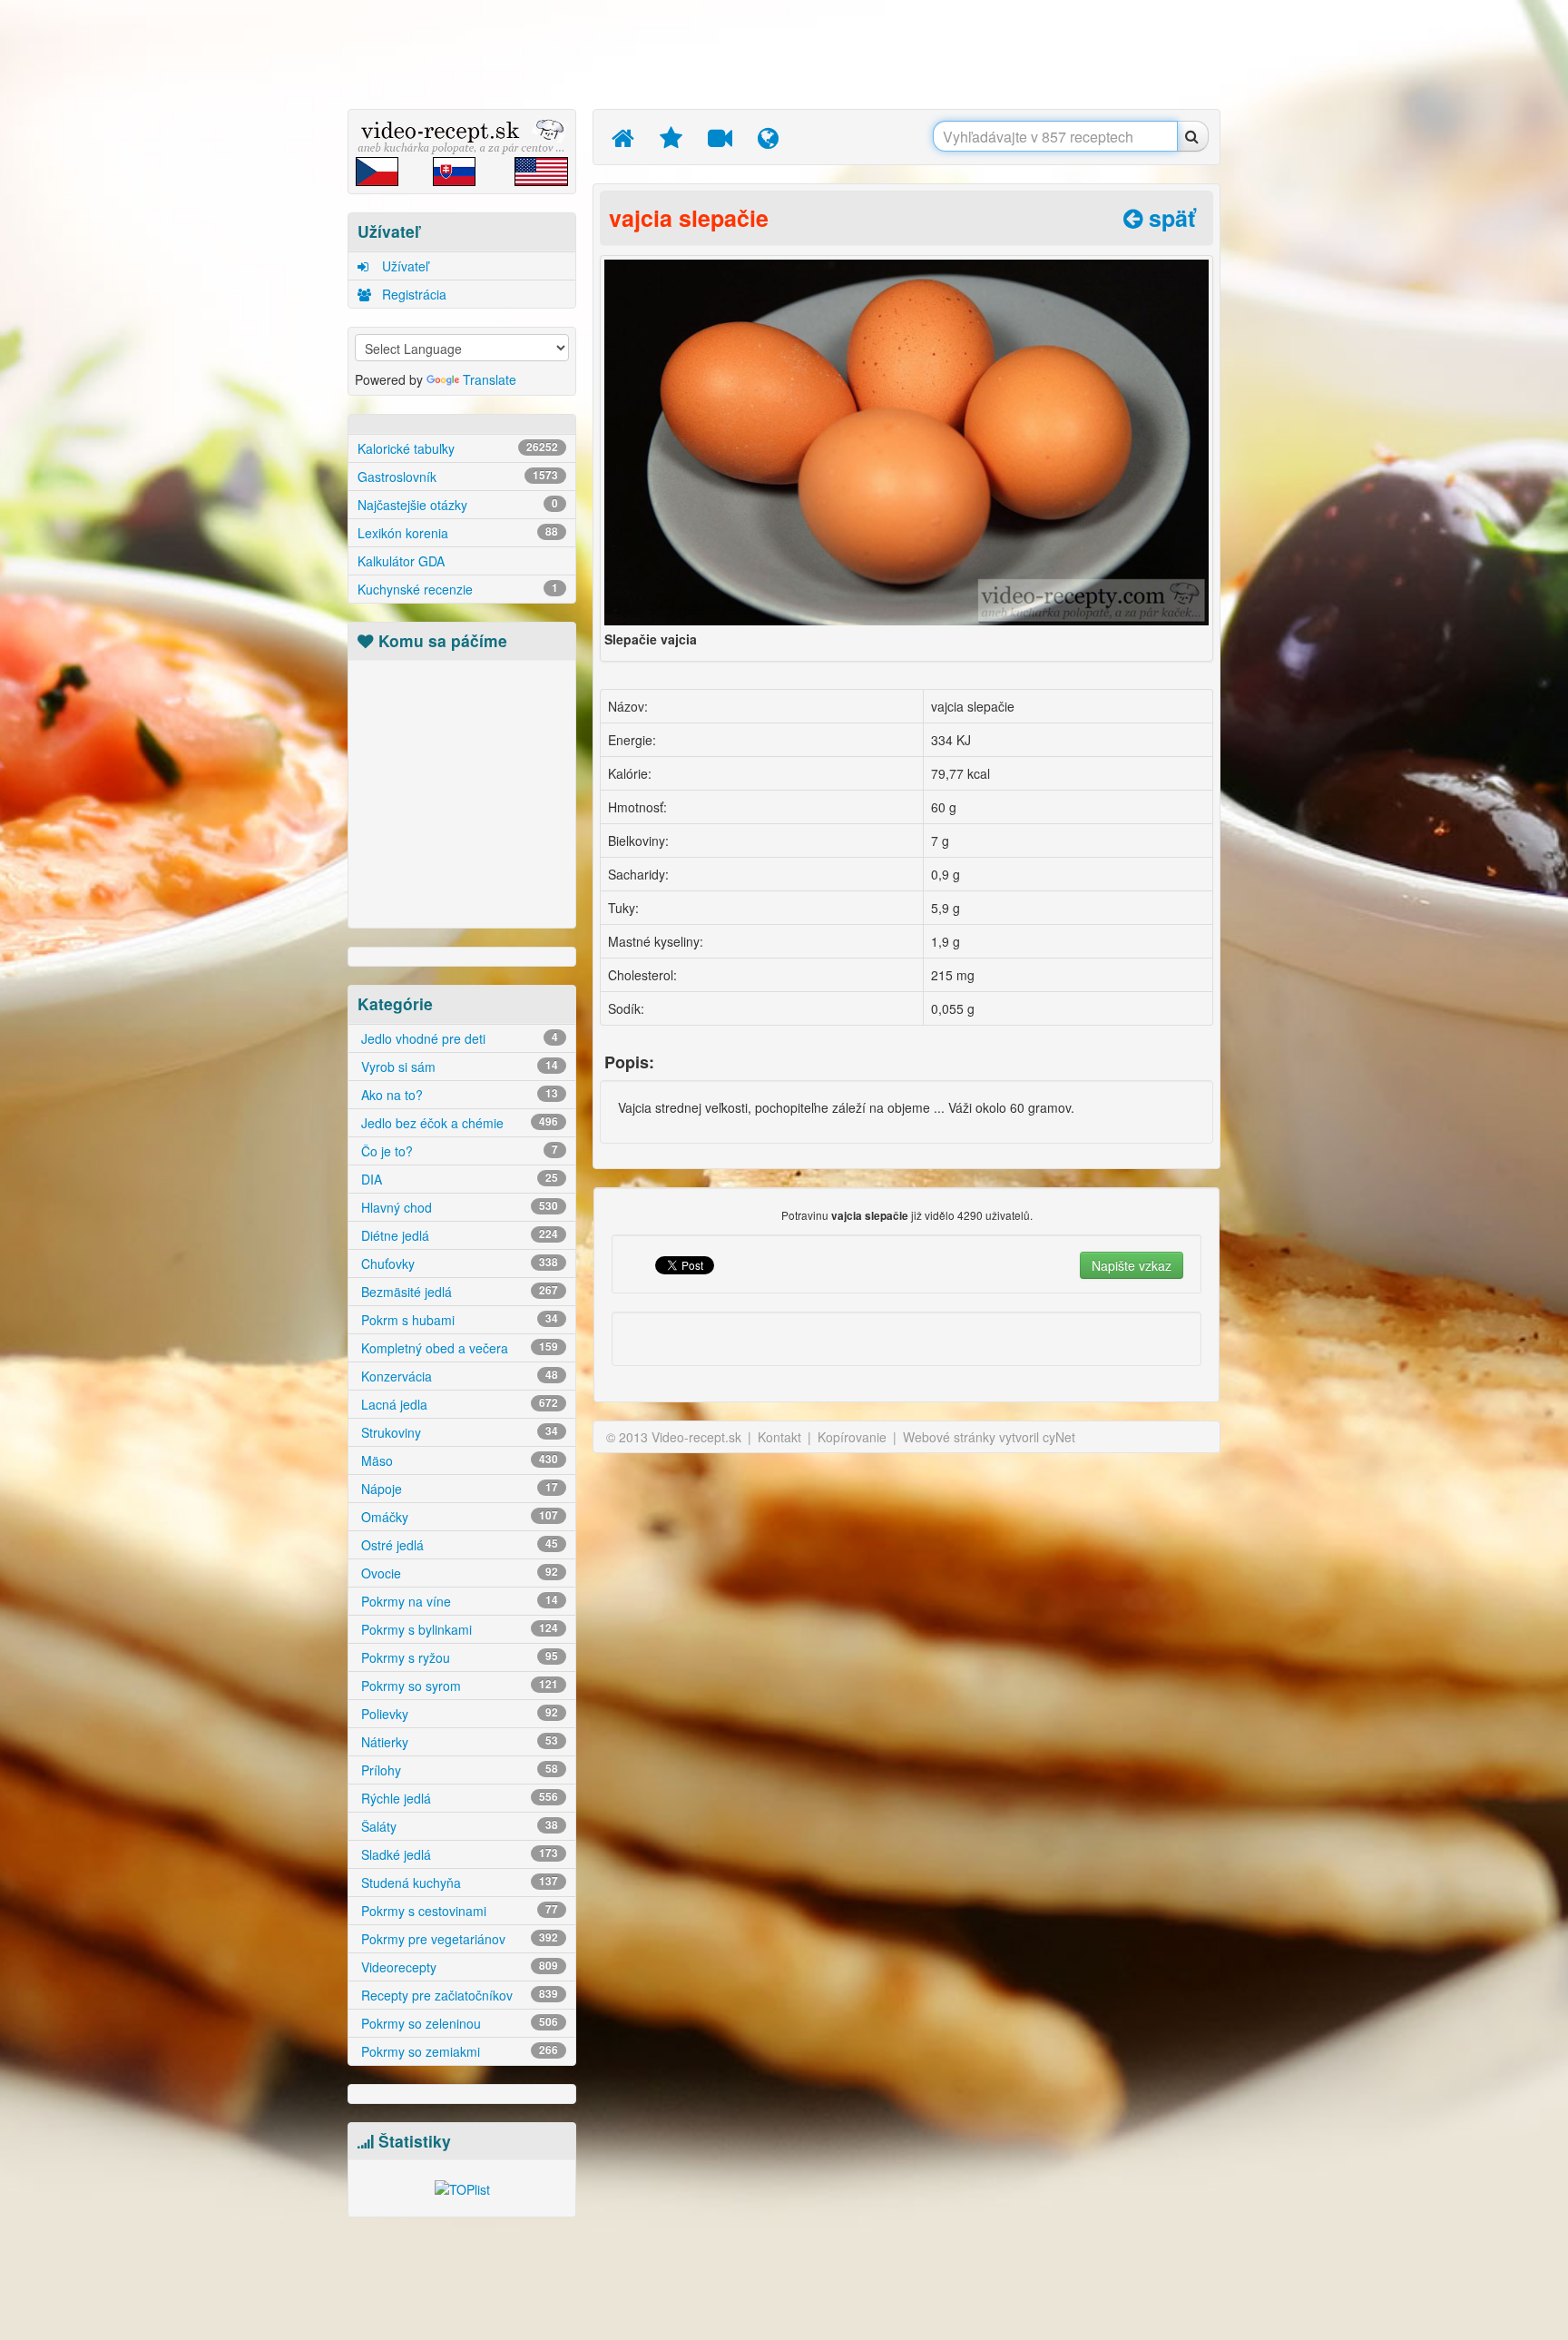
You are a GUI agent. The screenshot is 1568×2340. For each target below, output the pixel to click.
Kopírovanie (852, 1437)
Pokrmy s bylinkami (458, 1629)
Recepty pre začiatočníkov (458, 1995)
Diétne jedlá (458, 1235)
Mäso (458, 1460)
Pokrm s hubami (458, 1320)
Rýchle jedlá (458, 1798)
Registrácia (412, 294)
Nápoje (458, 1489)
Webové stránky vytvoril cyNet (989, 1437)
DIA (458, 1179)
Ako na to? (458, 1095)
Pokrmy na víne (458, 1601)
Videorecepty (458, 1967)
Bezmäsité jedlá (458, 1292)
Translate (490, 379)
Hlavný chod (458, 1207)
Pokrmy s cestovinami (458, 1911)
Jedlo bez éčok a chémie (458, 1123)
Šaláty (458, 1826)
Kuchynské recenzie (458, 589)
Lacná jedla (458, 1404)
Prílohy (458, 1770)
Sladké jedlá (458, 1854)
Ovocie (458, 1573)
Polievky (458, 1714)
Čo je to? (458, 1151)
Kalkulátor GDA (401, 561)
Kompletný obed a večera (458, 1348)
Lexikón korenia (458, 533)
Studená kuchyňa (458, 1883)
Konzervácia (458, 1376)
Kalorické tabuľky (458, 448)
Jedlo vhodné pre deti (458, 1038)
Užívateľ (403, 266)
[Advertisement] (262, 286)
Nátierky (458, 1742)
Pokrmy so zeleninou (458, 2023)
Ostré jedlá (458, 1545)
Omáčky (458, 1517)
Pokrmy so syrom (458, 1686)
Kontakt (779, 1437)
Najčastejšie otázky (458, 505)
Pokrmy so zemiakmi (458, 2051)
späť (1169, 218)
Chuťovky (458, 1263)
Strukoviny (458, 1432)
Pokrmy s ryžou (458, 1657)
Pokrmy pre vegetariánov (458, 1939)
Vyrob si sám (458, 1067)
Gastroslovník (458, 477)
